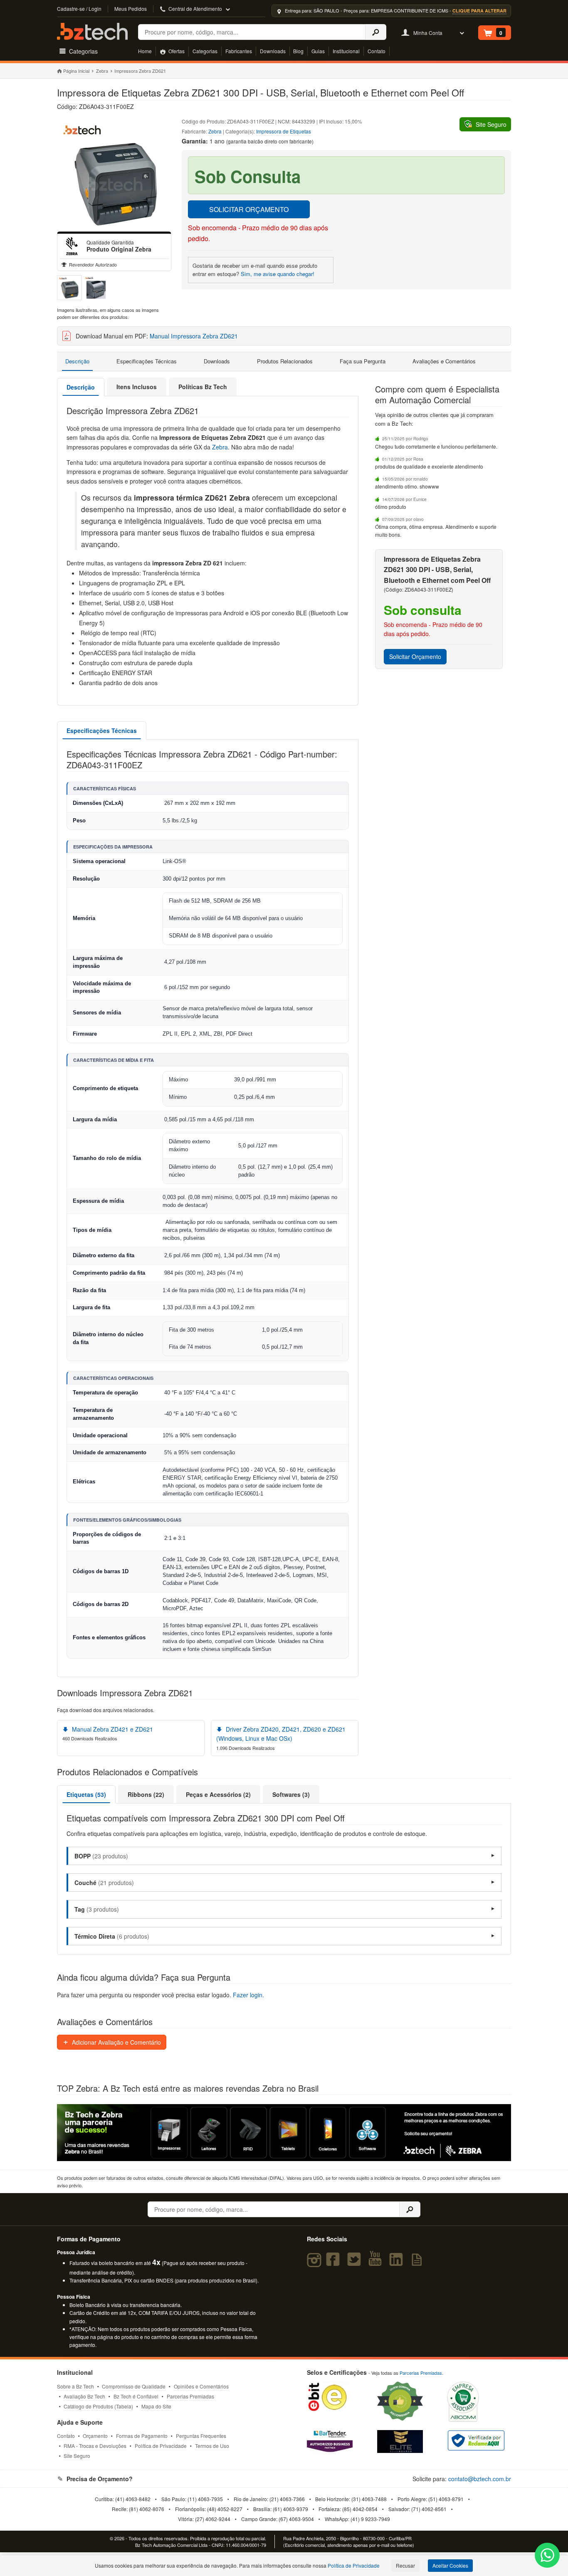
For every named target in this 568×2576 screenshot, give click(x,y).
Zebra (102, 71)
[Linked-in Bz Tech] (398, 2263)
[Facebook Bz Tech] (335, 2263)
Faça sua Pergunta (363, 361)
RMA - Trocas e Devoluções (95, 2446)
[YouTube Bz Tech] (377, 2263)
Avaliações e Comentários (444, 361)
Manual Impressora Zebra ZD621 (194, 336)
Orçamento (95, 2436)
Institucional (346, 51)
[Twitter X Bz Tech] (356, 2263)
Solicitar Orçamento (415, 656)
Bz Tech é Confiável (136, 2396)
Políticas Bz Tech (203, 387)
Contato (377, 51)
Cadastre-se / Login (79, 9)
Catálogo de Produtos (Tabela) (98, 2406)
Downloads (273, 51)
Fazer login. (248, 1995)
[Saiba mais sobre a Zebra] (284, 2132)
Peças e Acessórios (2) (218, 1794)
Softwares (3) (291, 1794)
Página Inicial (76, 71)
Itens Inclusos (137, 387)
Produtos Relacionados (285, 361)
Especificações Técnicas (147, 361)
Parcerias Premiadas (190, 2396)
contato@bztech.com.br (480, 2479)
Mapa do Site (156, 2406)
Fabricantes (239, 51)
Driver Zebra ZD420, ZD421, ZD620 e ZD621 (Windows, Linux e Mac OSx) (281, 1734)
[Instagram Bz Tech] (315, 2263)
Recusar (405, 2565)
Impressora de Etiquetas (284, 131)
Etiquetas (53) (86, 1794)
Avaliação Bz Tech (84, 2396)
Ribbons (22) (146, 1794)
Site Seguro (77, 2456)
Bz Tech (92, 31)
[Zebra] (72, 246)
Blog (298, 51)
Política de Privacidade (161, 2446)
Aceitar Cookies (450, 2565)
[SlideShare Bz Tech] (418, 2263)
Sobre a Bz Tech (75, 2386)
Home (145, 51)
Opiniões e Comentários (201, 2386)
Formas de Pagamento (142, 2436)
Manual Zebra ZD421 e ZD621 (112, 1729)
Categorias (205, 51)
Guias (318, 51)
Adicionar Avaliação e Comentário (116, 2042)
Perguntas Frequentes (201, 2436)
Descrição (77, 361)
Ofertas (176, 51)
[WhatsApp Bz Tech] (547, 2556)
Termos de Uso (212, 2446)
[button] (284, 1856)
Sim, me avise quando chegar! (278, 274)
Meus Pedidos (131, 9)
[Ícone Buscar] (376, 32)
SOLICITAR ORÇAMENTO (249, 209)
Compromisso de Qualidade (134, 2386)
